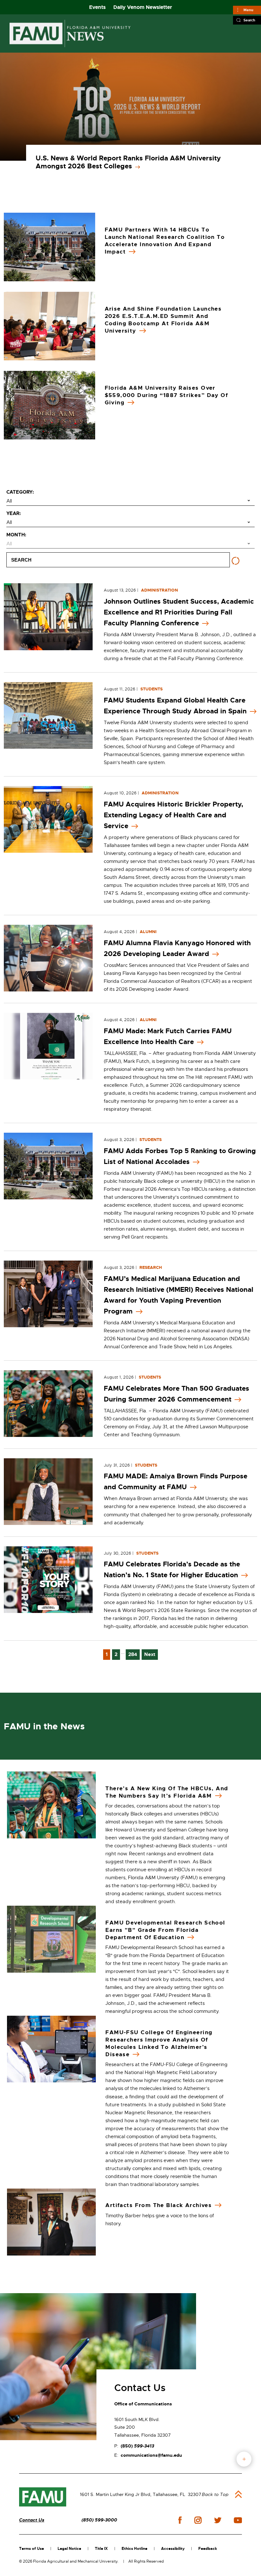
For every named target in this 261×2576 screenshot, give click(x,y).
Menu (248, 10)
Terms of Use (32, 2549)
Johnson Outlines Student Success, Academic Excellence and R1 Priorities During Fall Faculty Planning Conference (179, 612)
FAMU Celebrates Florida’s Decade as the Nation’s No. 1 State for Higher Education (172, 1570)
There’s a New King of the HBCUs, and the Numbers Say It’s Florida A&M (167, 1792)
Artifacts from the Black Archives (159, 2205)
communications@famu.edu (151, 2455)
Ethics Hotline (134, 2549)
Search (249, 20)
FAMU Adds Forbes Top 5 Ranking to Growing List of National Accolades (180, 1156)
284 (133, 1654)
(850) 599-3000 (99, 2520)
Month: (16, 535)
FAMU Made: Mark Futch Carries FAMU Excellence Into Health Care (168, 1036)
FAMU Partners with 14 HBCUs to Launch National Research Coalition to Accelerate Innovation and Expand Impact (165, 241)
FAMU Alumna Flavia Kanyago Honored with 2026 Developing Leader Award (177, 948)
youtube (238, 2520)
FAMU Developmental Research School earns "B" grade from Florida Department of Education (165, 1930)
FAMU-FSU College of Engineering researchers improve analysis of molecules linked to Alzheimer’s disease (159, 2043)
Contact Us (32, 2520)
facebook (180, 2520)
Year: (14, 513)
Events (97, 7)
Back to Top (215, 2494)
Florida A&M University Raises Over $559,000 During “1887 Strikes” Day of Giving (166, 395)
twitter (218, 2520)
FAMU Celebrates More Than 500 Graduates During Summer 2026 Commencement (176, 1394)
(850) (137, 2446)
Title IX (101, 2549)
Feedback (208, 2549)
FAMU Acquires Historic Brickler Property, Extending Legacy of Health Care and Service (173, 815)
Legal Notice (69, 2549)
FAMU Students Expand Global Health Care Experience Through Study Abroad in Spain (175, 706)
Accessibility (173, 2549)
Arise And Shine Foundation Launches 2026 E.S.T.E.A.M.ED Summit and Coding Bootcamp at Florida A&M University (163, 320)
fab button (244, 2459)
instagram (198, 2520)
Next (150, 1654)
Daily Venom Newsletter (143, 7)
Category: (20, 492)
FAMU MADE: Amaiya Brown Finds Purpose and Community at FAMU (176, 1482)
